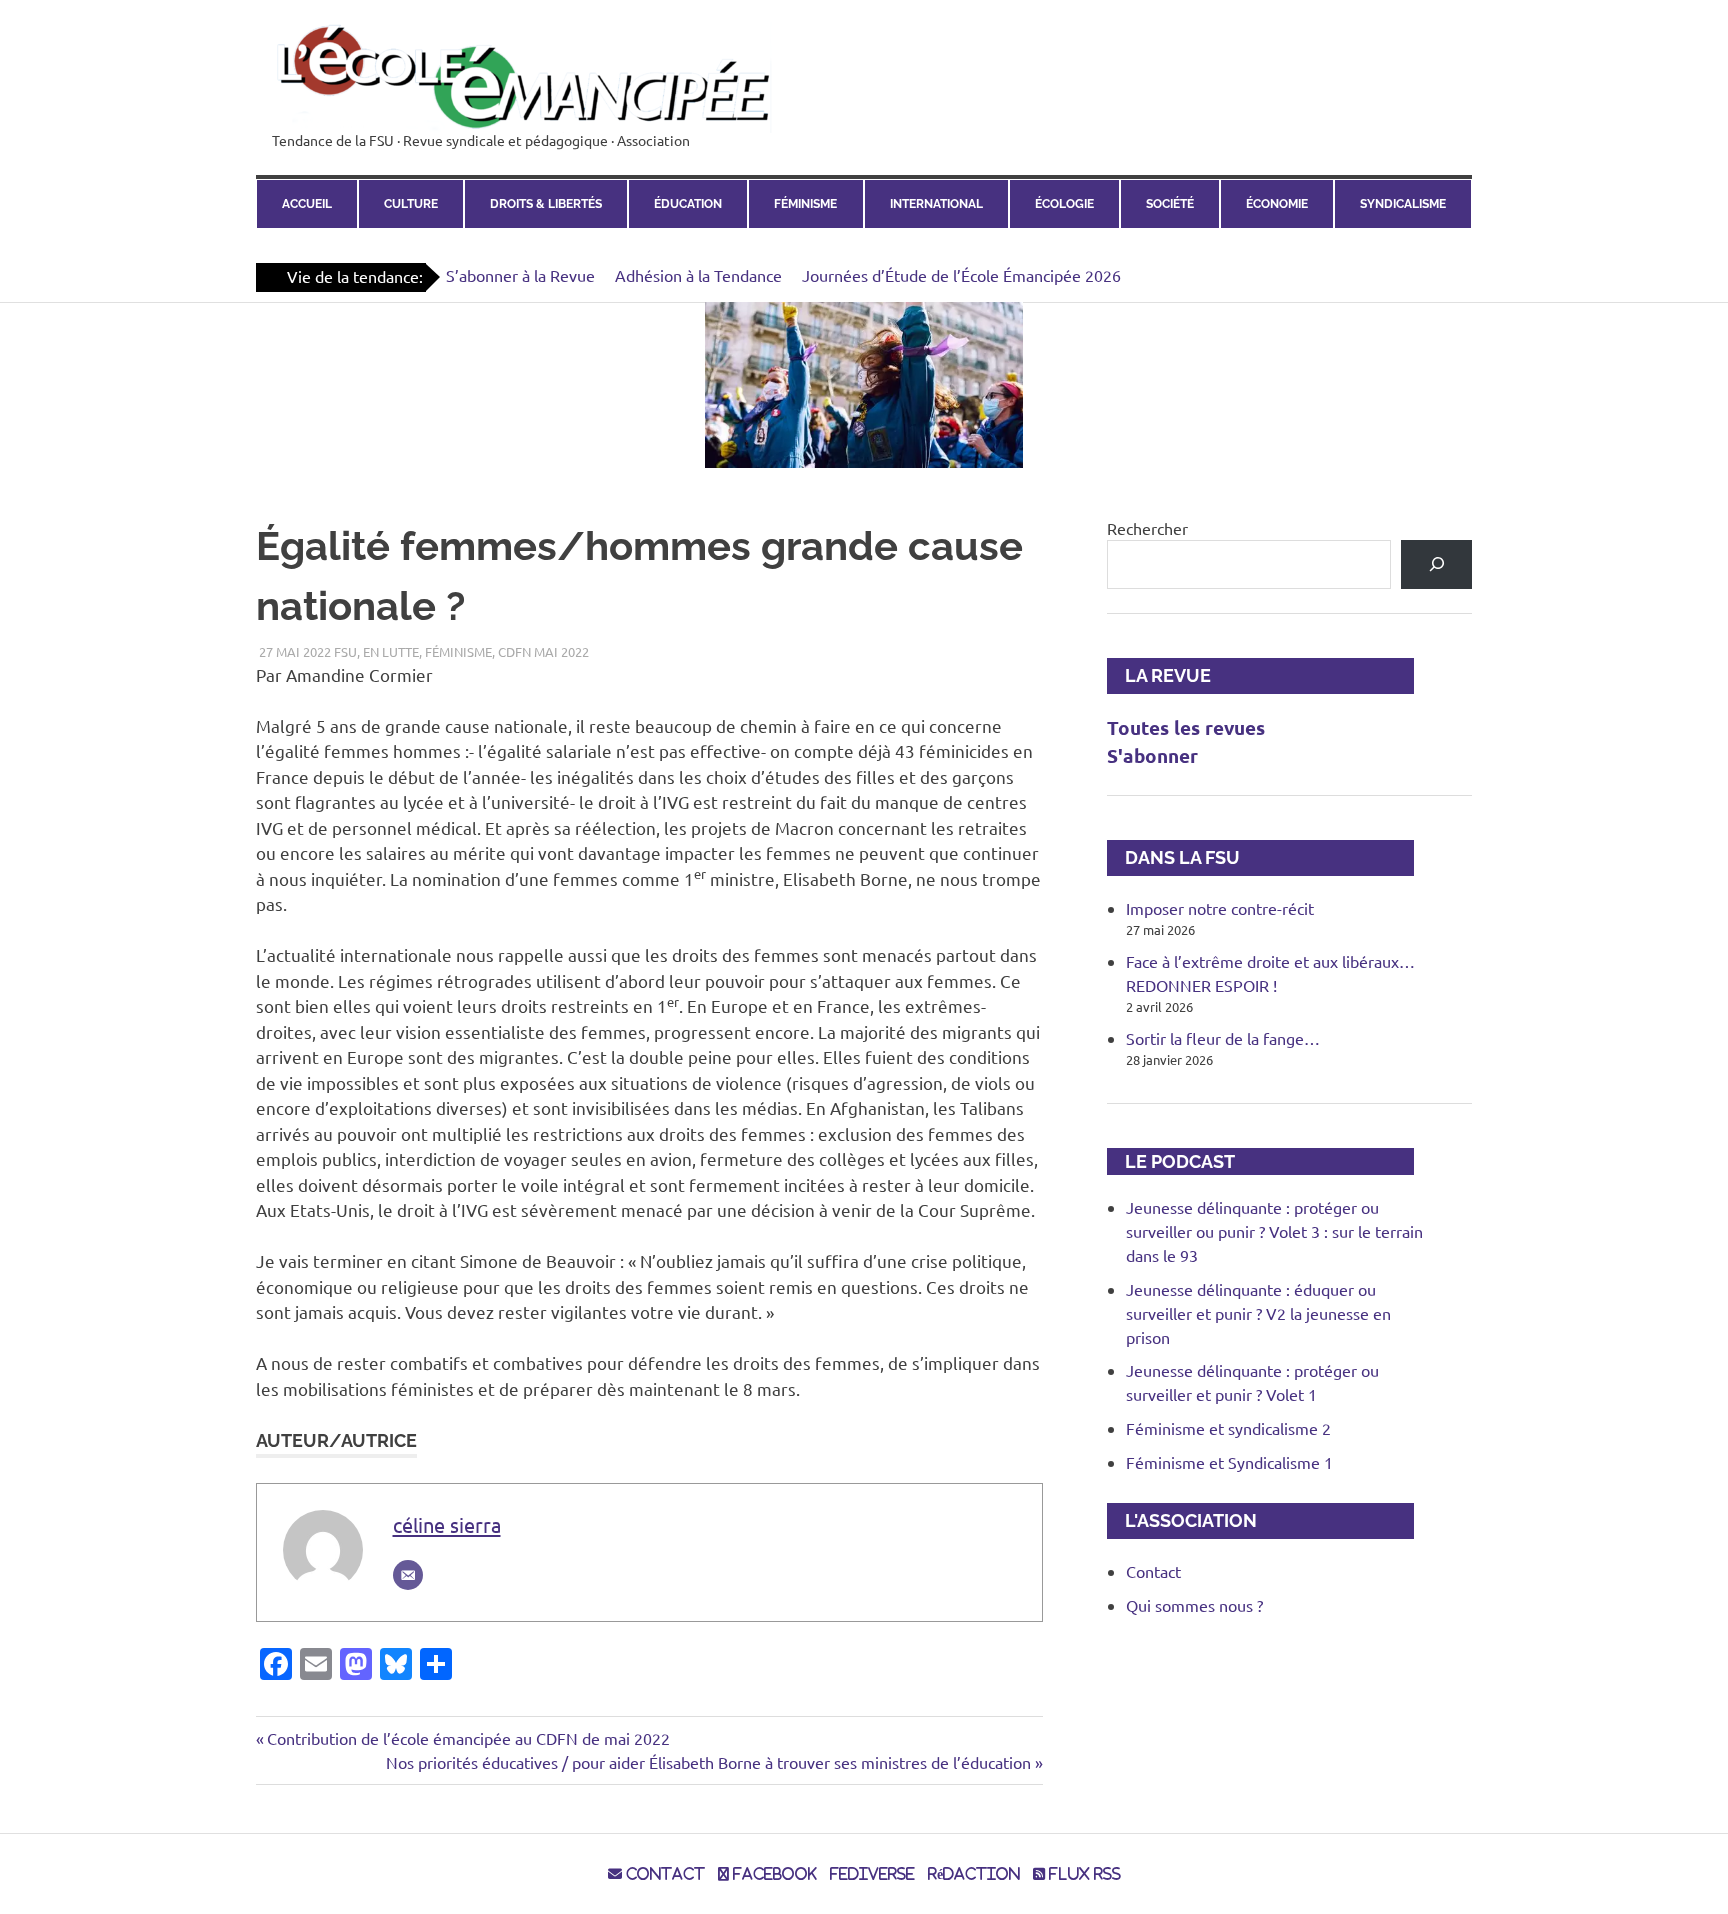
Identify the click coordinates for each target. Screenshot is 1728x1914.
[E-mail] (408, 1575)
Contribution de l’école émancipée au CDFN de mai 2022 (468, 1738)
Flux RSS (1083, 1874)
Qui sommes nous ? (1194, 1605)
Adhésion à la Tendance (698, 275)
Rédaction (974, 1874)
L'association (1182, 1520)
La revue (1159, 675)
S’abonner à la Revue (520, 275)
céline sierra (447, 1524)
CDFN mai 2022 (543, 651)
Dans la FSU (1173, 857)
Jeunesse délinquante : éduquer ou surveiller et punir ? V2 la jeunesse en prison (1258, 1313)
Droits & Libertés (546, 204)
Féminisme (805, 204)
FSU (345, 651)
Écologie (1064, 204)
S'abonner (1152, 755)
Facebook (773, 1874)
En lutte (391, 651)
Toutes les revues (1186, 727)
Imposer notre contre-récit (1220, 908)
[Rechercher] (1436, 564)
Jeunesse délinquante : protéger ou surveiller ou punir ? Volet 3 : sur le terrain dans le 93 (1274, 1231)
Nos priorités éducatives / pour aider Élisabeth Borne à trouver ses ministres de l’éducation (708, 1762)
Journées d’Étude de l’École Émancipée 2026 (961, 275)
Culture (411, 204)
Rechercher (1147, 528)
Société (1170, 204)
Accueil (307, 204)
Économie (1277, 204)
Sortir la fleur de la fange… (1223, 1038)
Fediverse (872, 1874)
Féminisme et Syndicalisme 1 (1229, 1462)
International (936, 204)
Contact (1153, 1571)
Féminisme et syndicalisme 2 (1228, 1428)
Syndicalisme (1403, 204)
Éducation (688, 204)
